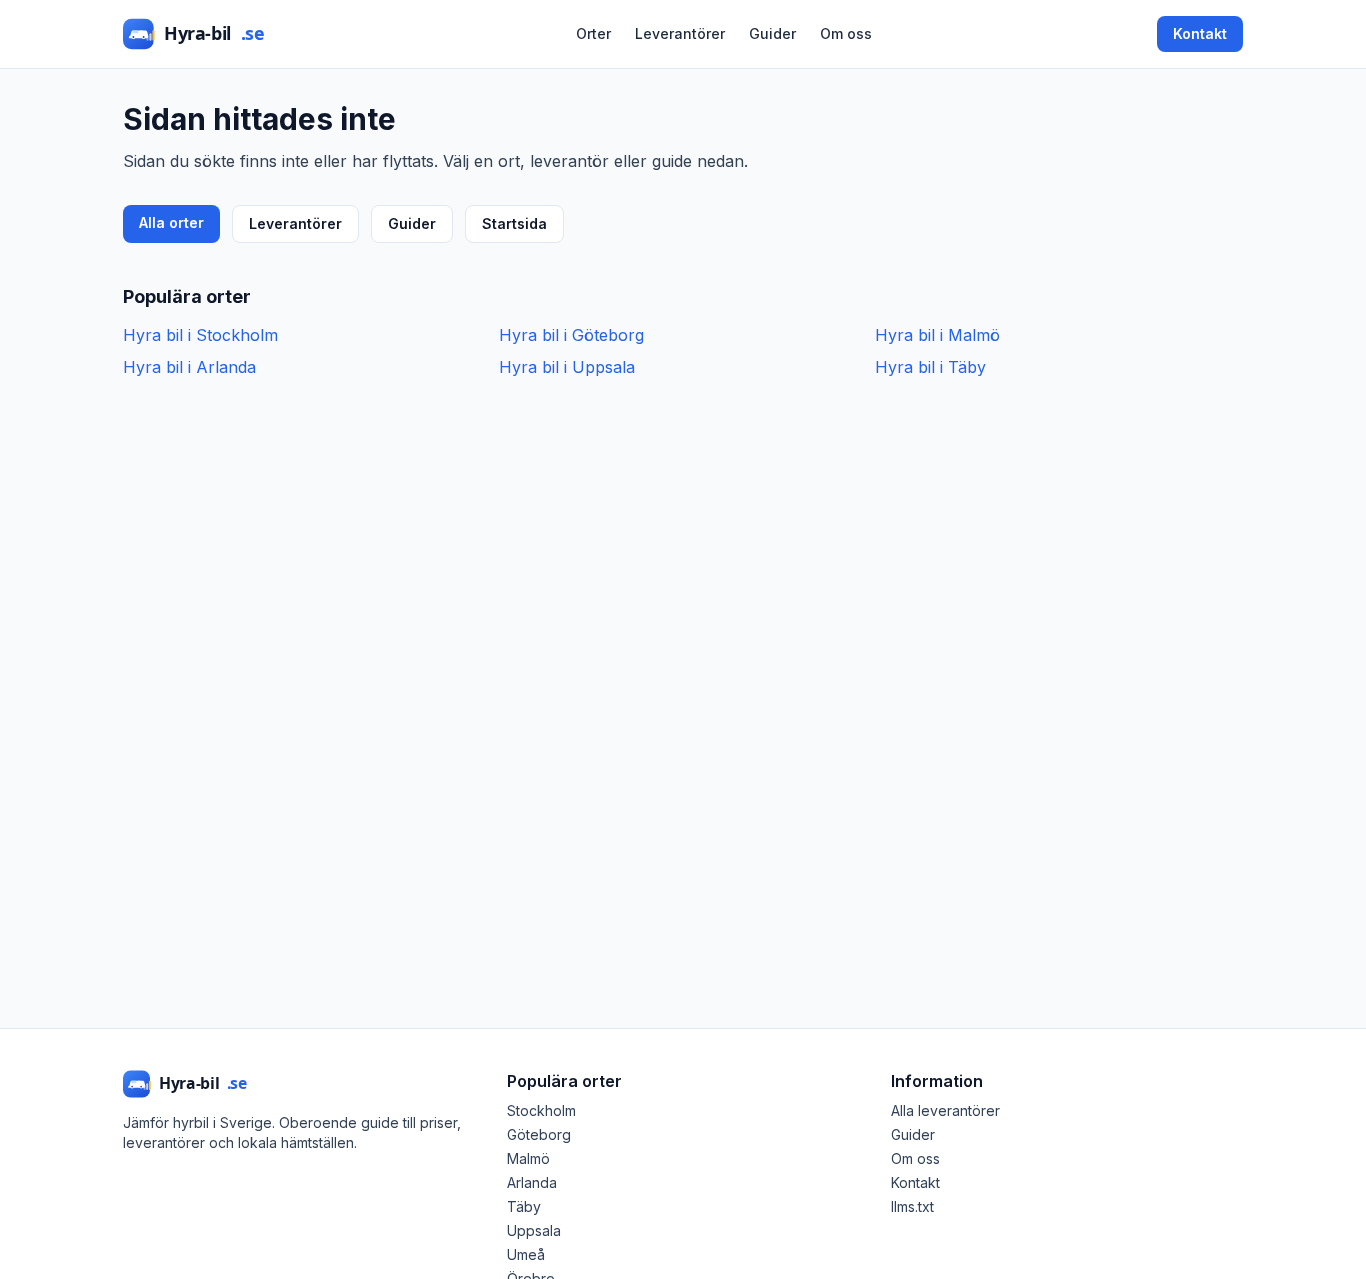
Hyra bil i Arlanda (189, 367)
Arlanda (532, 1182)
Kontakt (1200, 33)
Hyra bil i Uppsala (567, 367)
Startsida (514, 223)
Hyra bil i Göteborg (571, 335)
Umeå (526, 1254)
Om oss (846, 33)
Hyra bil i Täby (930, 367)
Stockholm (541, 1110)
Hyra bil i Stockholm (200, 335)
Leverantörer (680, 33)
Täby (524, 1206)
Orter (593, 33)
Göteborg (539, 1134)
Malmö (528, 1158)
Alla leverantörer (945, 1110)
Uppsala (534, 1230)
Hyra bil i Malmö (937, 335)
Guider (772, 33)
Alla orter (171, 222)
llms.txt (912, 1206)
